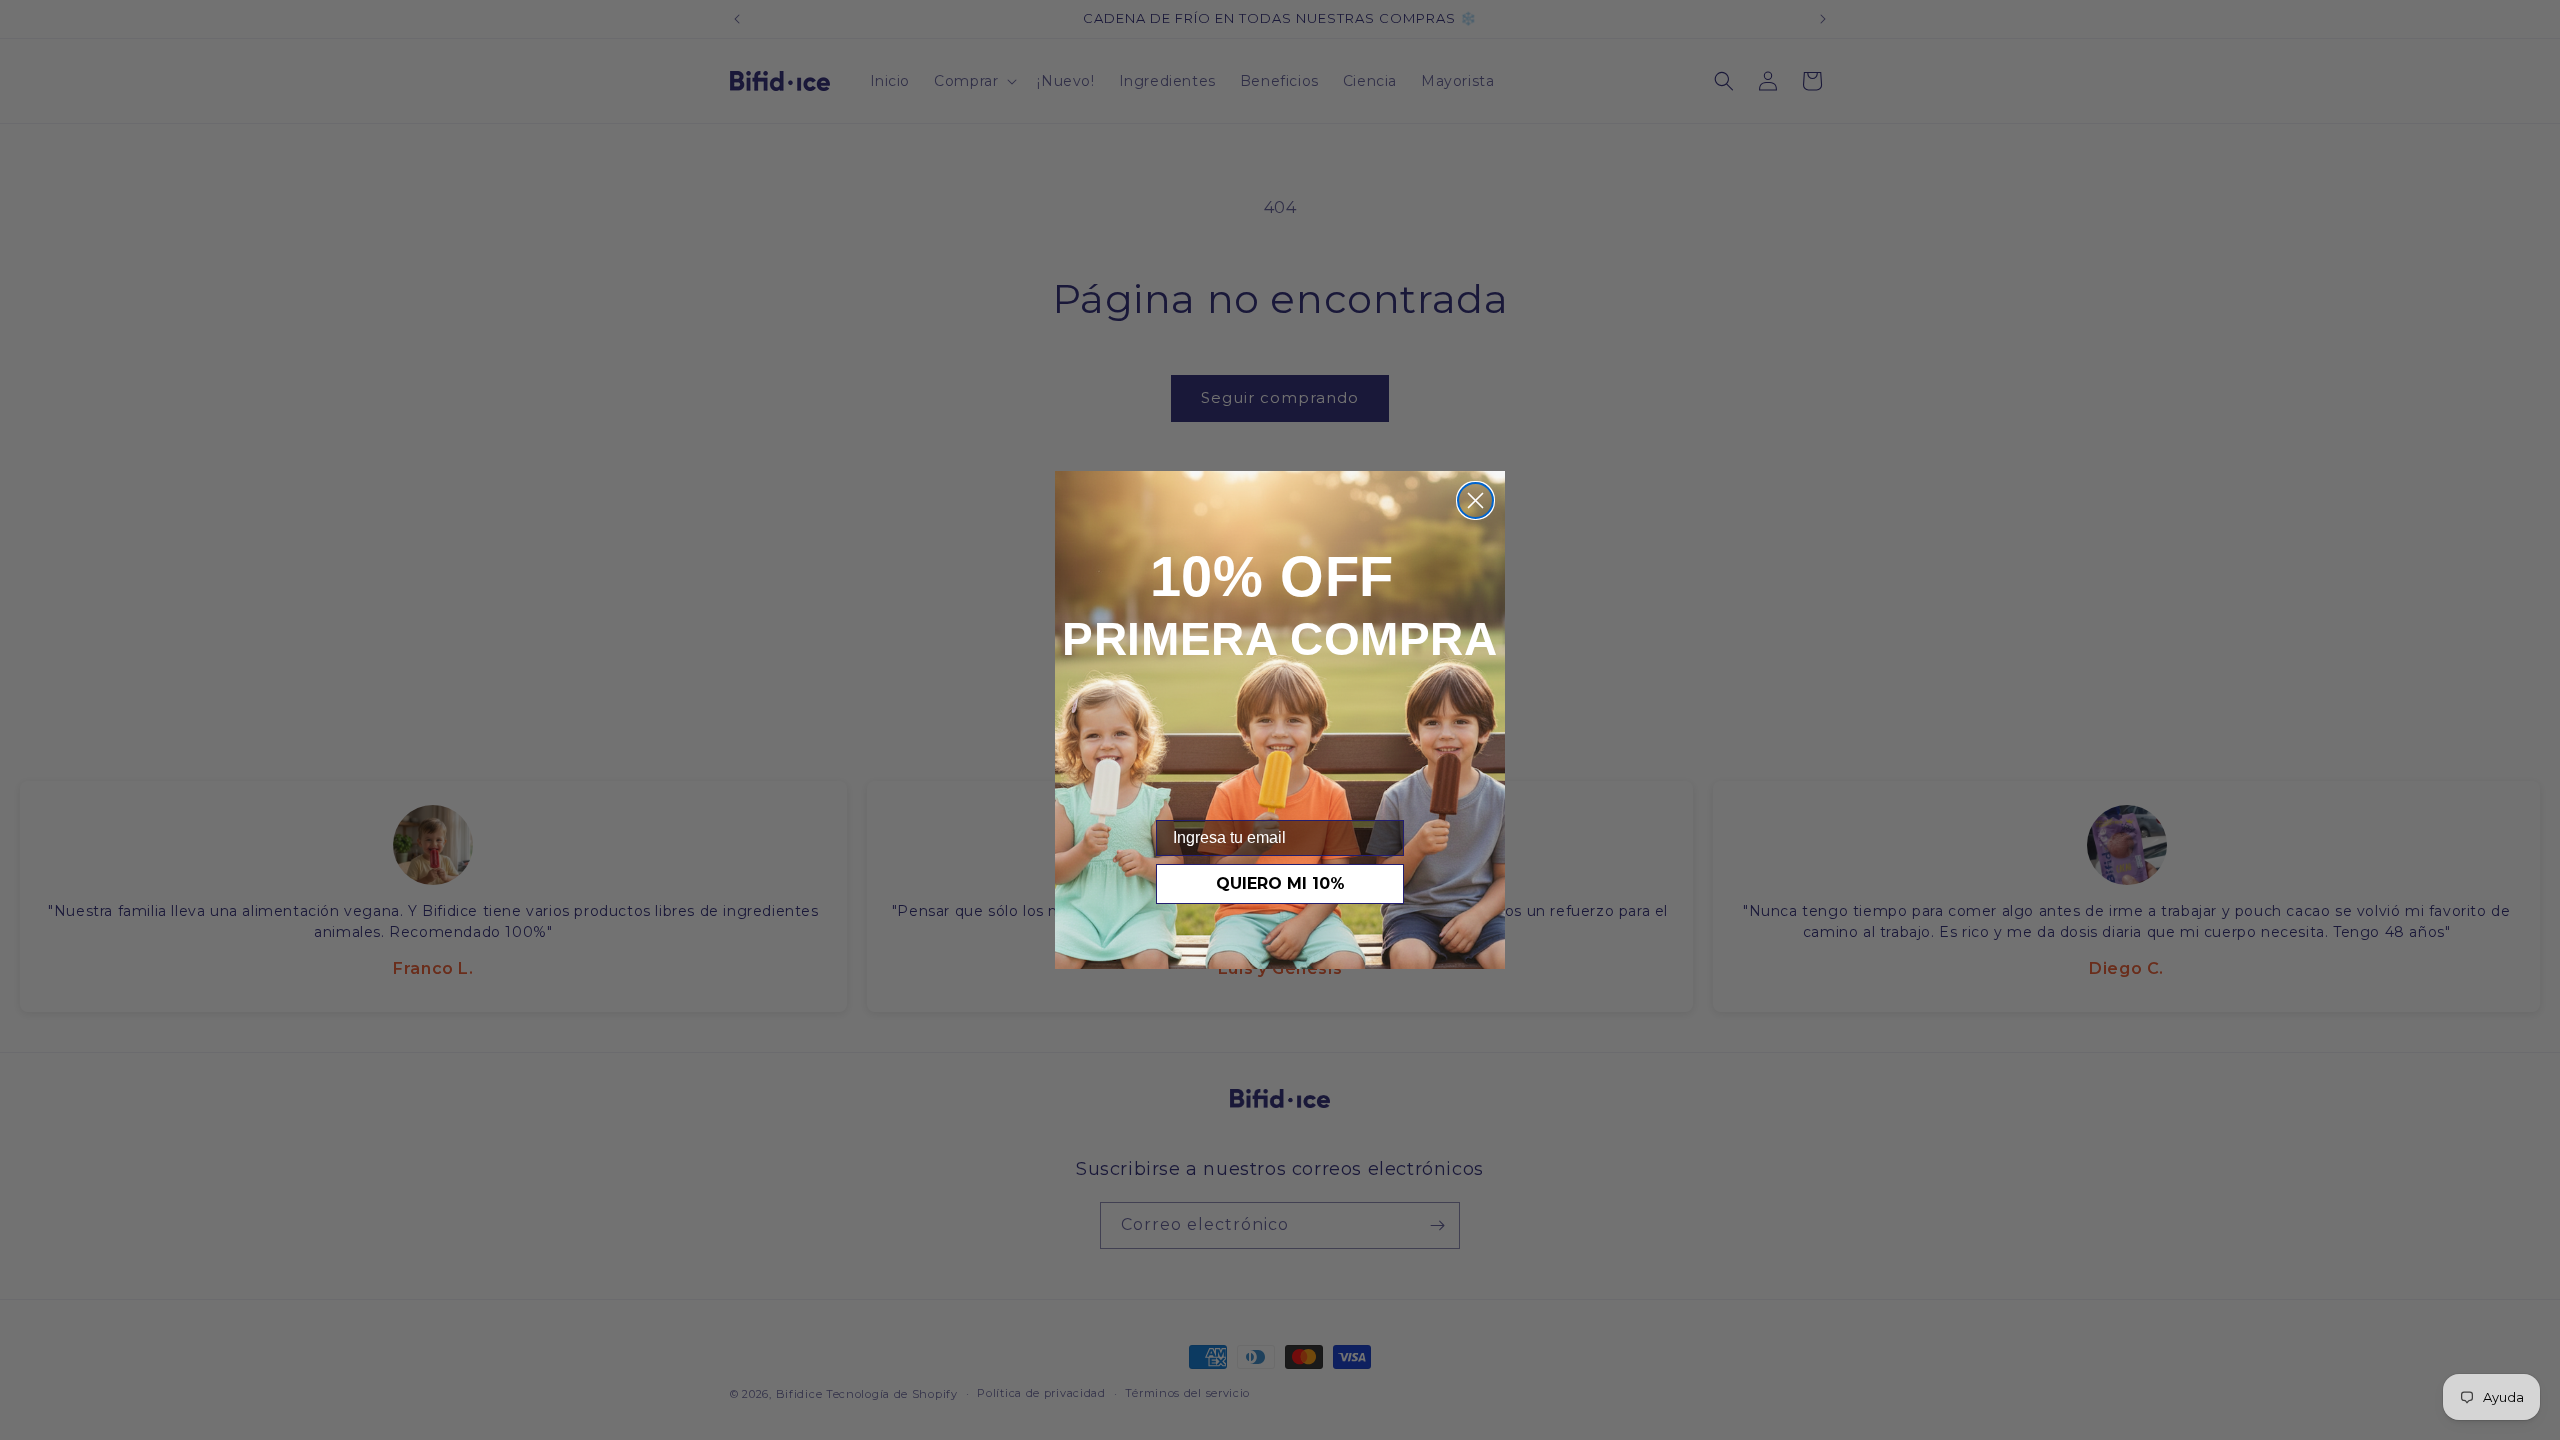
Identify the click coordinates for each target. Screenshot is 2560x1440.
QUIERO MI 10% (1280, 883)
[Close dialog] (1475, 500)
